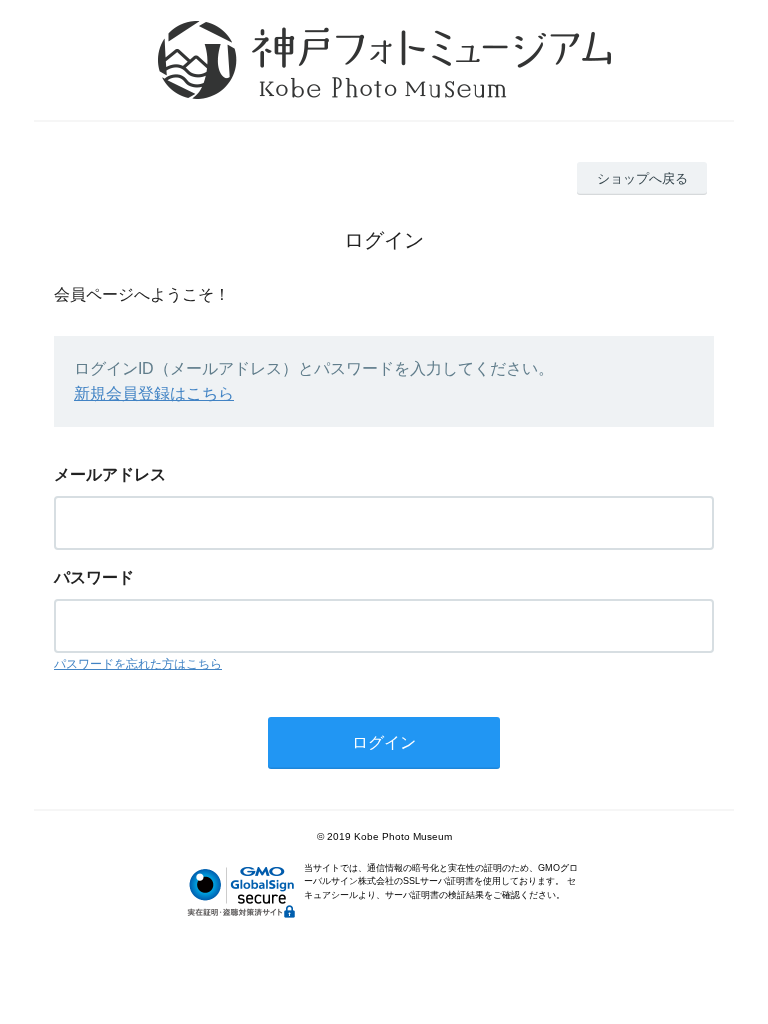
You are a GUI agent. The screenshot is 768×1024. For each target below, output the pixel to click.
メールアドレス (110, 474)
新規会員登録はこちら (154, 393)
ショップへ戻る (642, 178)
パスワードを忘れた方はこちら (138, 664)
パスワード (94, 577)
